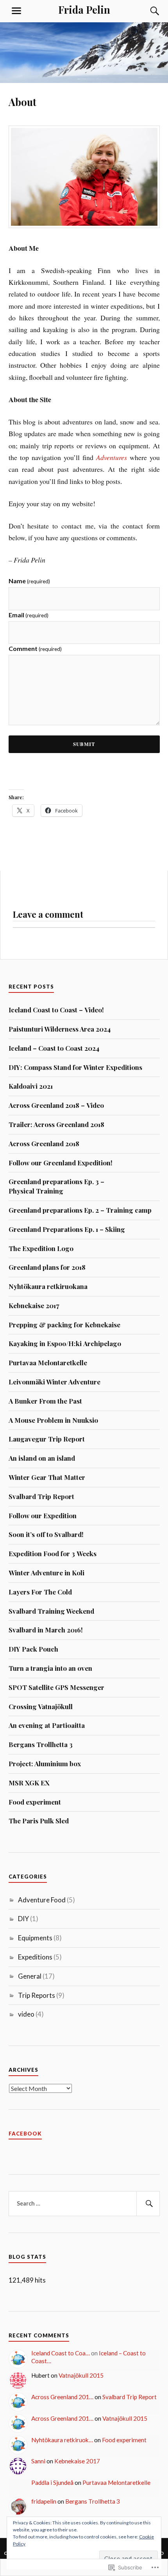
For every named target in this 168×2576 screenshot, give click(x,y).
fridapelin (44, 2501)
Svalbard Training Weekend (51, 1611)
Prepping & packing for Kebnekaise (64, 1325)
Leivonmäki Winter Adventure (55, 1382)
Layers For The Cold (40, 1592)
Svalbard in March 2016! (46, 1630)
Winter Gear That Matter (47, 1477)
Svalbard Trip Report (41, 1496)
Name (29, 581)
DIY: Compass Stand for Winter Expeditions (75, 1067)
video (26, 2014)
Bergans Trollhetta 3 (41, 1744)
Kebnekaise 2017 (34, 1305)
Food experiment (35, 1802)
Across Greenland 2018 (44, 1143)
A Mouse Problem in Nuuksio (53, 1420)
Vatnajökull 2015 (81, 2375)
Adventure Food (42, 1900)
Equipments (35, 1938)
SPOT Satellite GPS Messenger (56, 1687)
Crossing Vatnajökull (41, 1706)
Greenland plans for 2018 (47, 1267)
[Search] (147, 11)
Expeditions (35, 1957)
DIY (23, 1919)
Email (29, 615)
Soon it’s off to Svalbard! (46, 1534)
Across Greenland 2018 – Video (56, 1105)
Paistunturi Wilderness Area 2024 (60, 1029)
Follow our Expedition (43, 1515)
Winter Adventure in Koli (46, 1573)
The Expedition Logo (41, 1248)
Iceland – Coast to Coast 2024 (54, 1048)
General (30, 1976)
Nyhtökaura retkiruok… (62, 2440)
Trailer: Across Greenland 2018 (56, 1124)
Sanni (38, 2461)
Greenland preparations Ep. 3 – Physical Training (56, 1186)
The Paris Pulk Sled (39, 1821)
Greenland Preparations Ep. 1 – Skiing (67, 1229)
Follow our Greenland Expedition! (61, 1163)
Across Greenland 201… (62, 2397)
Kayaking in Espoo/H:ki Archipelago (65, 1343)
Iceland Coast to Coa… (61, 2353)
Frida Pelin (84, 9)
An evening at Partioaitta (47, 1725)
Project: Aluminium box (45, 1763)
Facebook (25, 2134)
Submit (84, 744)
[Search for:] (84, 2204)
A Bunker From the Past (45, 1401)
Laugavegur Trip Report (47, 1439)
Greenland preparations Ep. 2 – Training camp (80, 1210)
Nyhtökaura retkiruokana (48, 1286)
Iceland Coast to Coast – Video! (56, 1010)
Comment (35, 648)
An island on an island (42, 1458)
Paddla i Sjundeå (52, 2483)
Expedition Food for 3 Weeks (53, 1553)
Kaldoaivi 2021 (31, 1086)
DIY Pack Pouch (33, 1649)
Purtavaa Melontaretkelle (48, 1363)
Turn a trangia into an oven (50, 1668)
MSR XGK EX (29, 1783)
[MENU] (16, 11)
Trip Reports (37, 1995)
